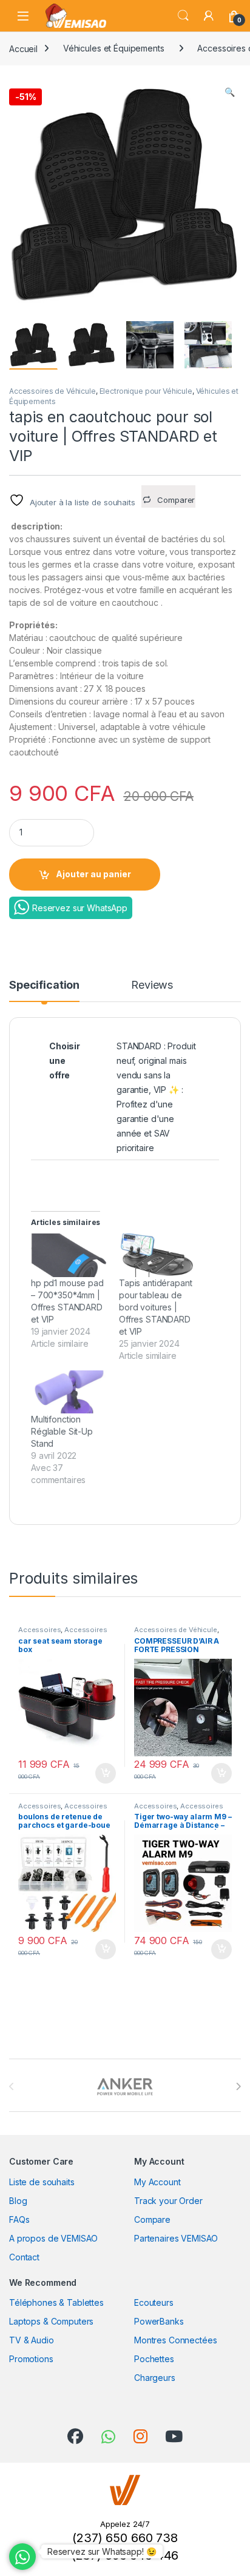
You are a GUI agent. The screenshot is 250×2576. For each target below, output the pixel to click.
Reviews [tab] (152, 985)
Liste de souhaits (42, 2182)
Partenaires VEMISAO (176, 2238)
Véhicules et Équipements (114, 48)
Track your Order (168, 2201)
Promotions (31, 2359)
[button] (230, 92)
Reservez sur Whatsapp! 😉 (102, 2551)
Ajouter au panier (93, 874)
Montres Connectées (175, 2340)
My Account (157, 2182)
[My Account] (209, 16)
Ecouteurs (154, 2302)
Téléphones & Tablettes (56, 2302)
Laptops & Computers (51, 2321)
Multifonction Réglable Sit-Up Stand (62, 1431)
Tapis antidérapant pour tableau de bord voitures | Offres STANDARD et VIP (155, 1307)
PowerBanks (159, 2321)
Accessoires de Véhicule (52, 391)
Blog (18, 2201)
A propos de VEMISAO (53, 2238)
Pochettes (154, 2359)
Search (183, 16)
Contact (24, 2257)
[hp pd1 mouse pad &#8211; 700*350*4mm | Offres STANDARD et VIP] (69, 1255)
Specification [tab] (44, 985)
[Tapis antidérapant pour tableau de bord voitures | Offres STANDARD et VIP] (157, 1255)
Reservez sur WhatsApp (80, 908)
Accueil (23, 48)
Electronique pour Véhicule (146, 391)
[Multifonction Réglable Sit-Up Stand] (69, 1392)
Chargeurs (155, 2378)
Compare (152, 2219)
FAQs (19, 2219)
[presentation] (238, 2086)
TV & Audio (32, 2340)
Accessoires (39, 1630)
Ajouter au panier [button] (102, 1773)
